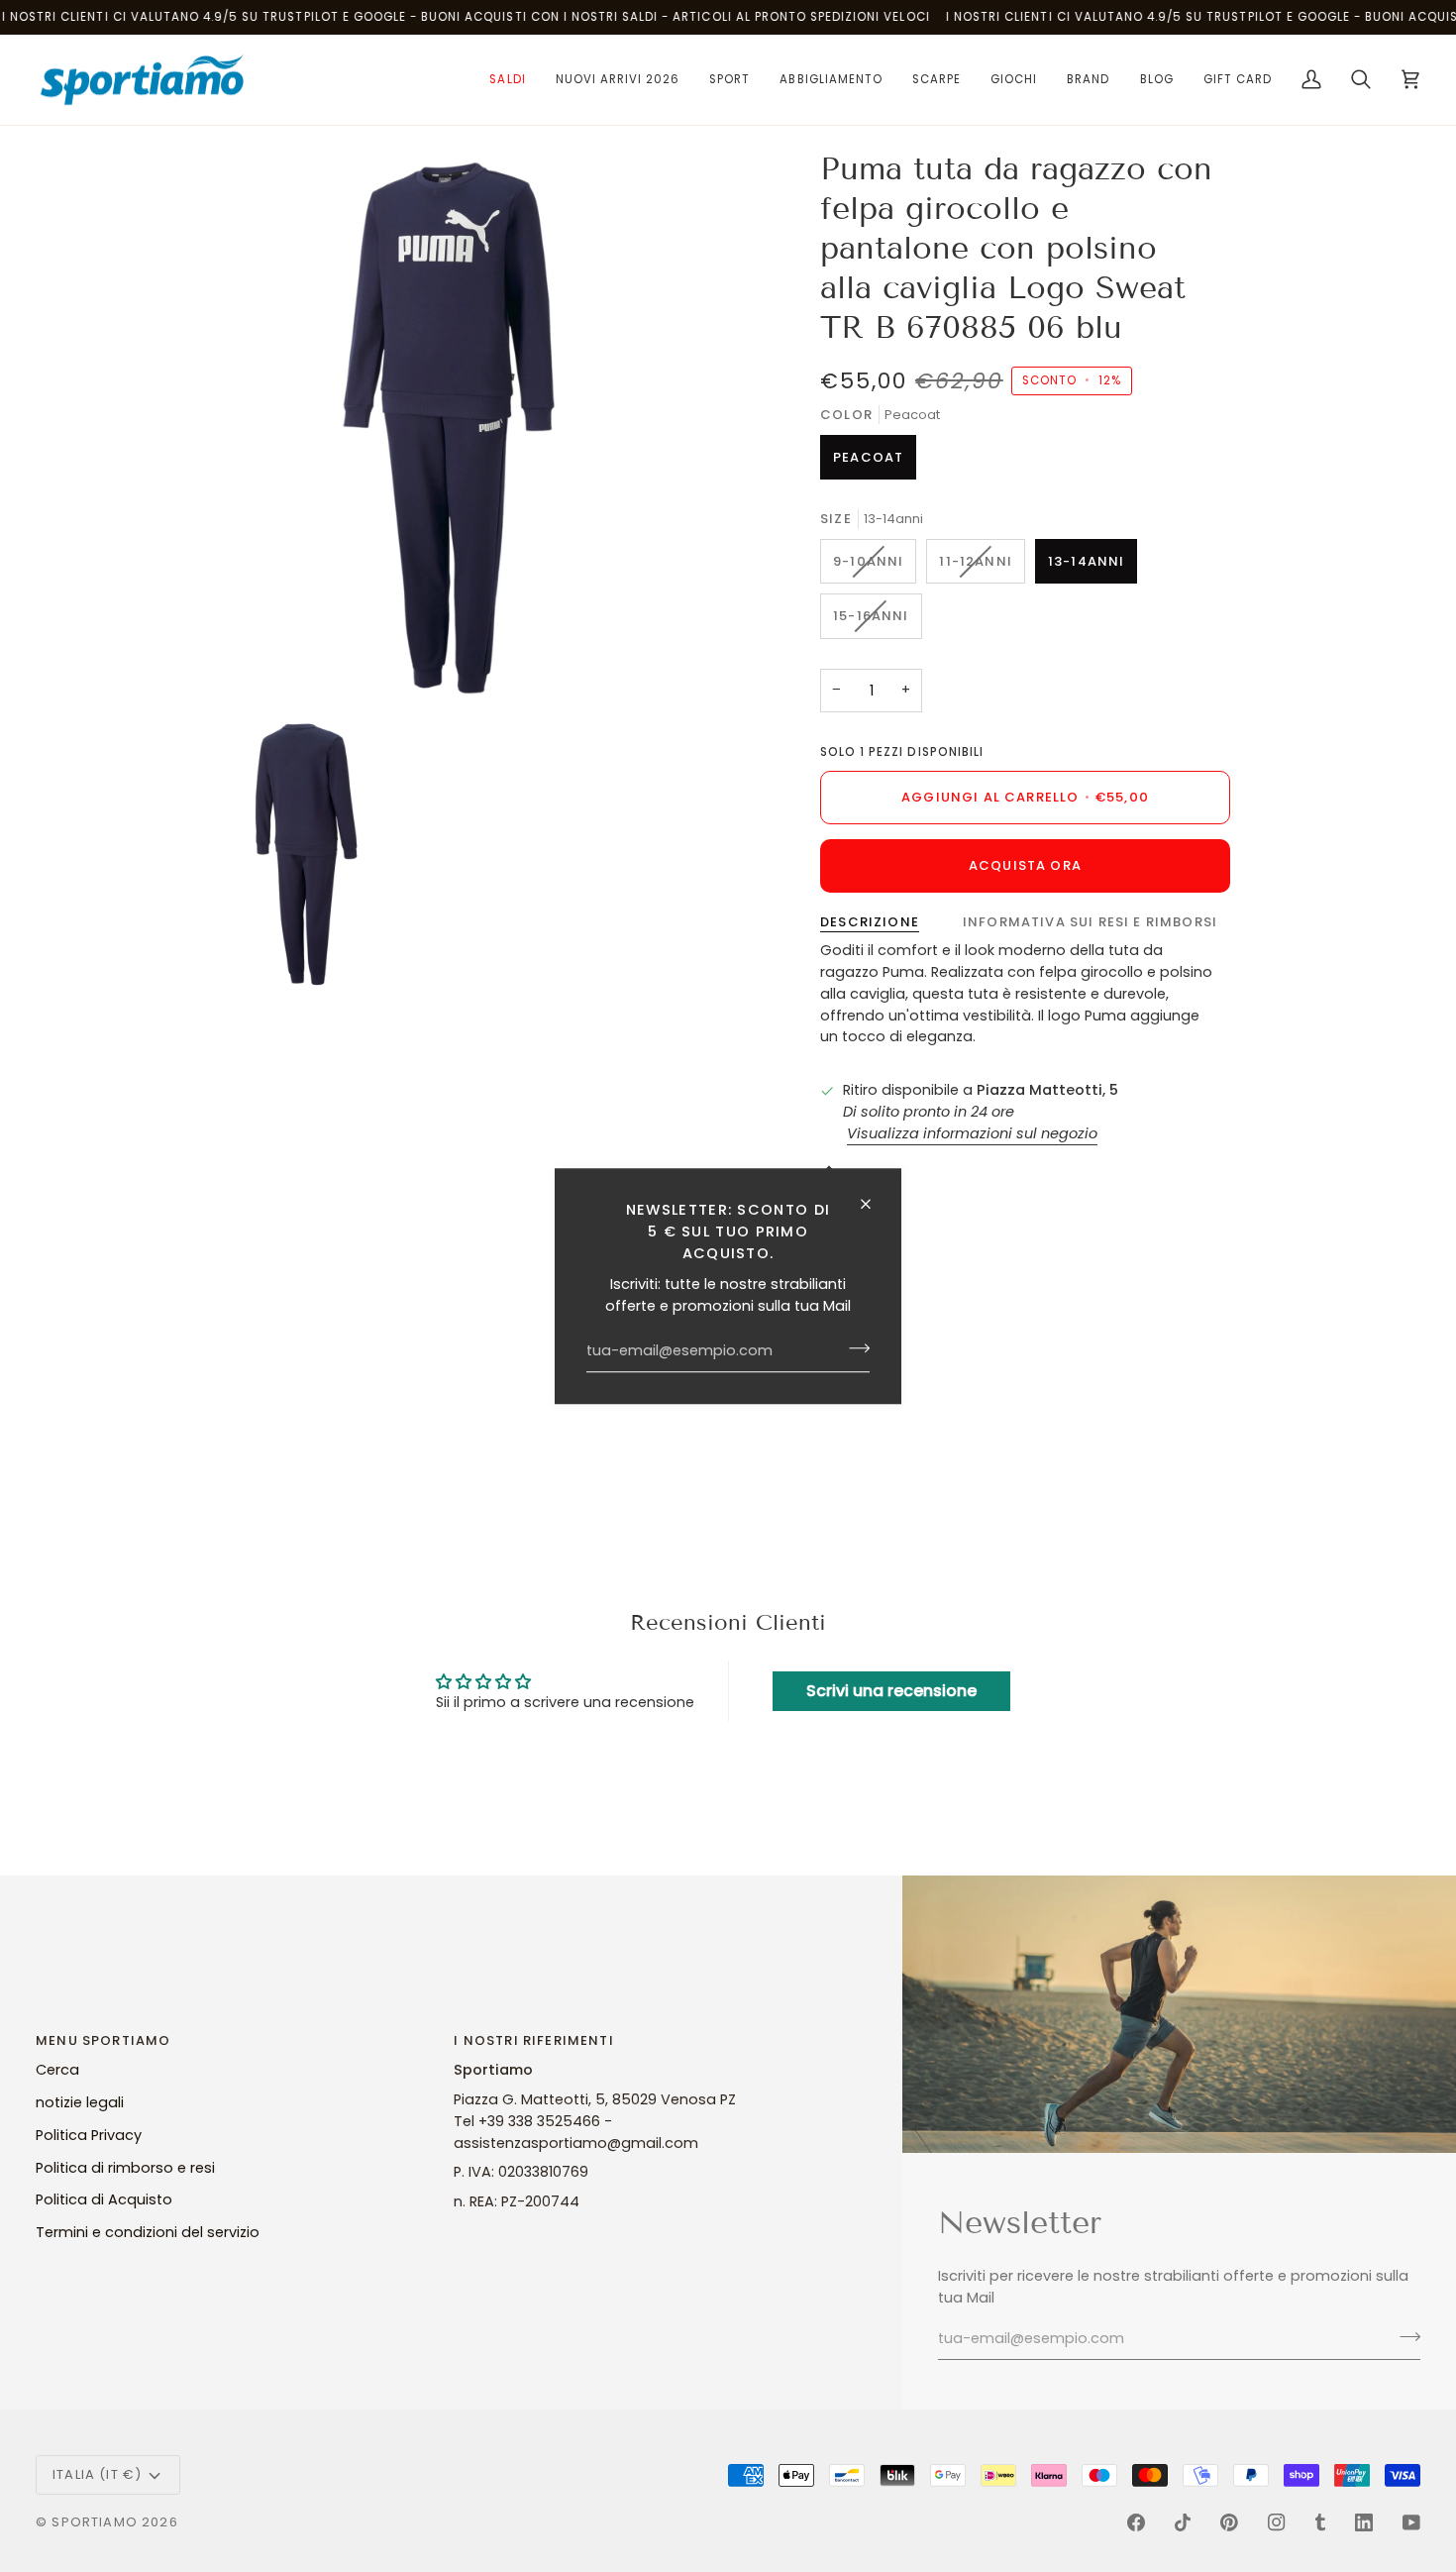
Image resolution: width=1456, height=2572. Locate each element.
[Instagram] (1277, 2522)
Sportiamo (95, 2522)
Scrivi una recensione (891, 1691)
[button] (507, 80)
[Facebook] (1136, 2522)
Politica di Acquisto (104, 2199)
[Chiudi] (874, 1204)
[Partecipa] (853, 1348)
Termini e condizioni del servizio (148, 2232)
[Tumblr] (1320, 2522)
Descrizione (870, 922)
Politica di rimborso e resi (125, 2168)
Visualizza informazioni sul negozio (972, 1133)
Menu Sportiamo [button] (103, 2040)
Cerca (57, 2070)
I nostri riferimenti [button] (533, 2040)
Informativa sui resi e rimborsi (1090, 922)
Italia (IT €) (97, 2474)
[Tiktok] (1183, 2522)
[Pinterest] (1229, 2522)
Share (869, 1174)
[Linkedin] (1364, 2522)
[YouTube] (1411, 2522)
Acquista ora (1025, 865)
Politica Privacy (89, 2135)
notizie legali (80, 2102)
